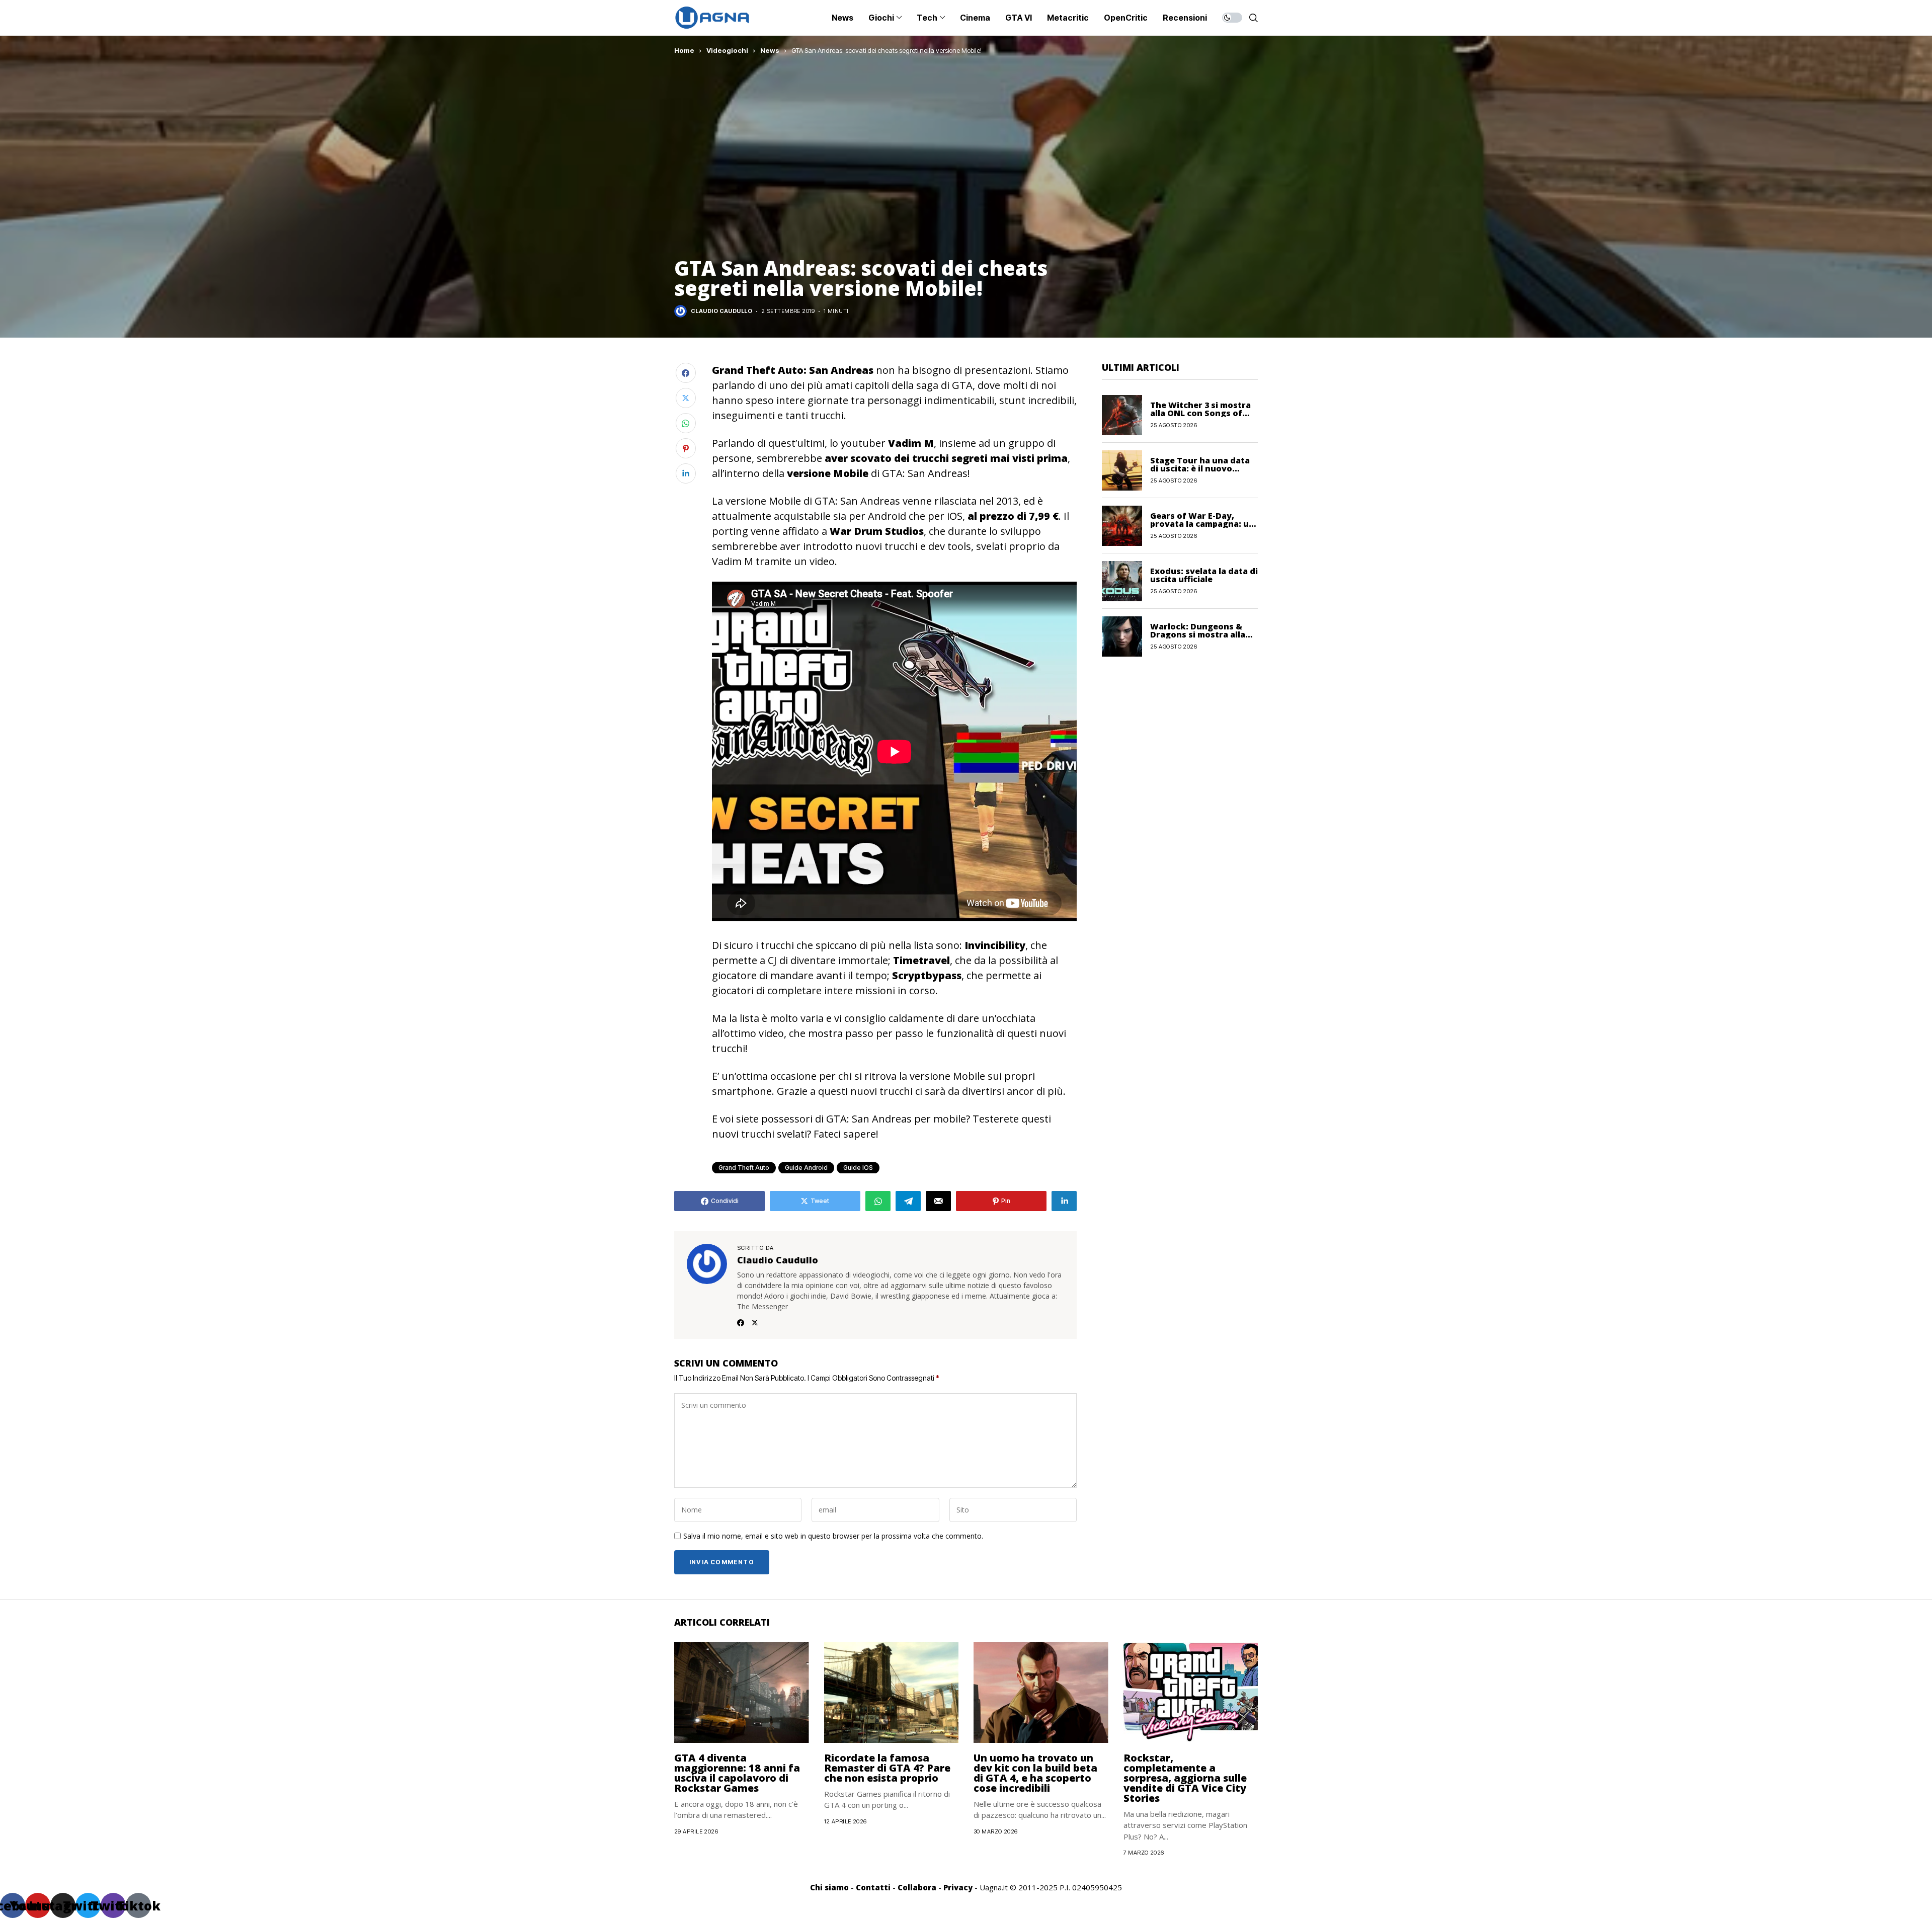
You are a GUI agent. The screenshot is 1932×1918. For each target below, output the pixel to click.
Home (684, 50)
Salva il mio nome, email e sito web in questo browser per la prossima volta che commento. (833, 1536)
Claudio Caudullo (721, 311)
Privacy (958, 1887)
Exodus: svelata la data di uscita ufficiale (1204, 575)
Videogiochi (727, 50)
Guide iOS (858, 1168)
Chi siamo (829, 1887)
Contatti (873, 1887)
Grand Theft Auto (744, 1168)
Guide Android (806, 1168)
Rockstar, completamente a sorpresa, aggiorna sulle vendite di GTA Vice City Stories (1185, 1778)
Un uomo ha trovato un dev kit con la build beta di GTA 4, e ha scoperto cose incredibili (1035, 1773)
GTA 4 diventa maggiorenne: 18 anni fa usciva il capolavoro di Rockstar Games (737, 1773)
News (770, 50)
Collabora (917, 1887)
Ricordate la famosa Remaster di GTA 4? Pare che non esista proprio (887, 1768)
